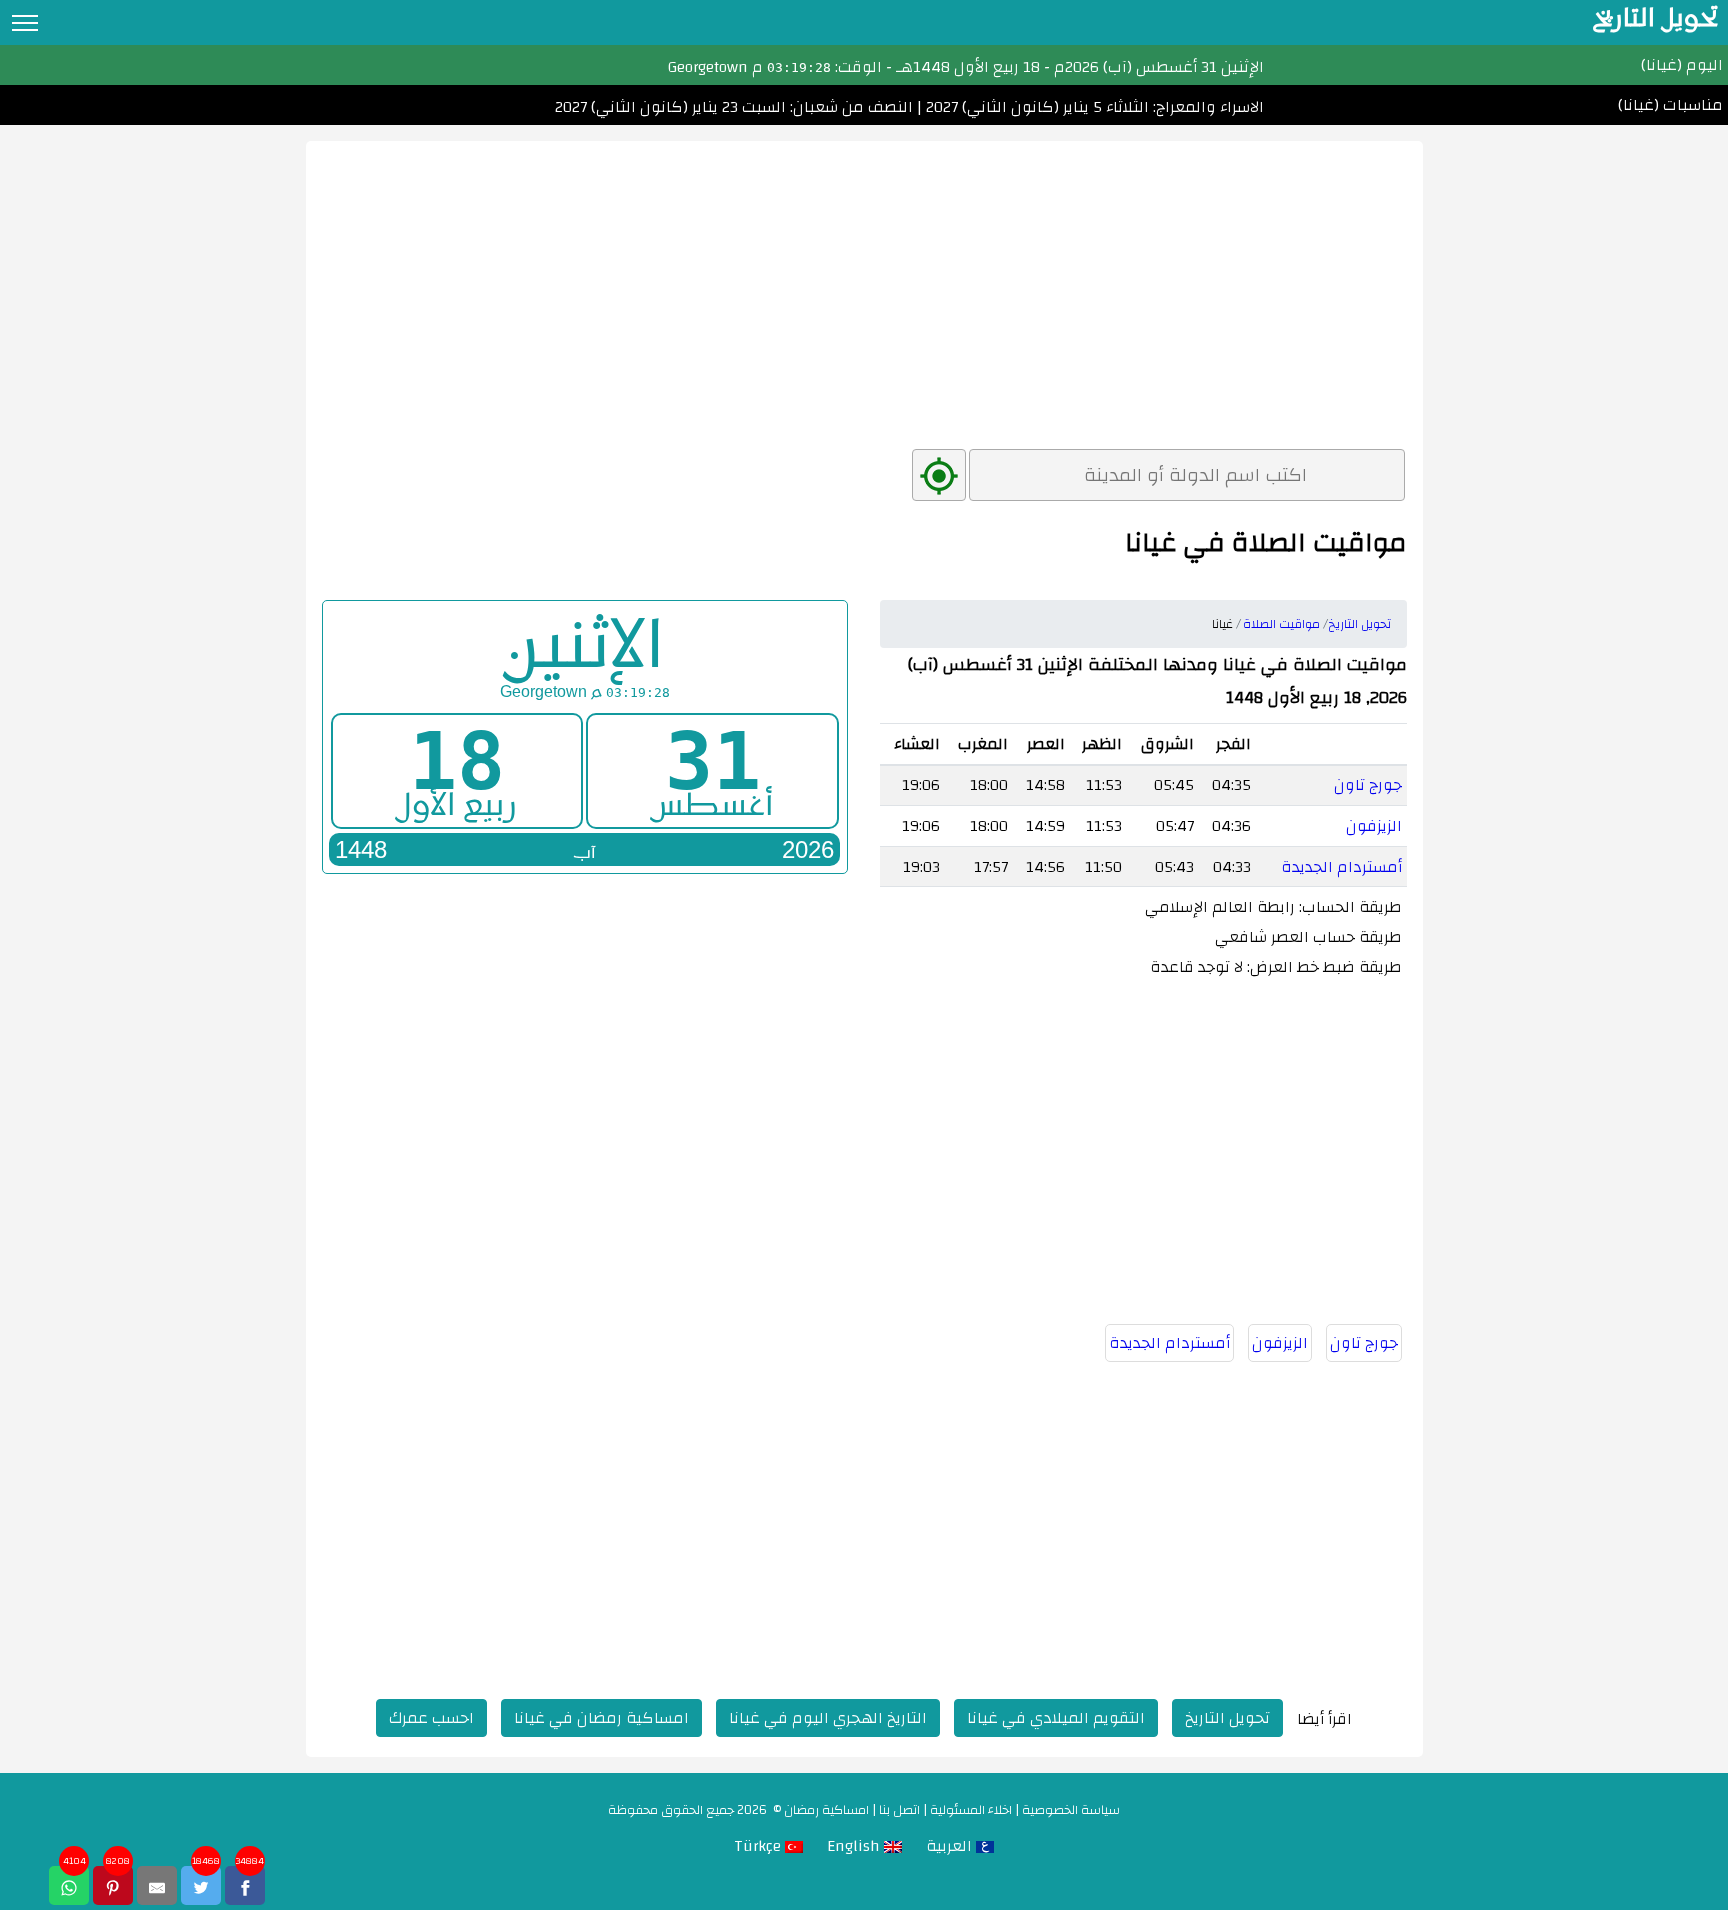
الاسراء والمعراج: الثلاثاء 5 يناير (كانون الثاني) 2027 (1093, 107)
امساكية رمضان (826, 1810)
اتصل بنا (899, 1810)
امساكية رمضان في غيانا (601, 1718)
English (855, 1846)
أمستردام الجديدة (1341, 867)
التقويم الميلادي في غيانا (1056, 1718)
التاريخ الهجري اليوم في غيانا (828, 1718)
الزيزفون (1374, 826)
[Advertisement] (864, 281)
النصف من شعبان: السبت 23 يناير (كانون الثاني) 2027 (734, 107)
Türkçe (759, 1846)
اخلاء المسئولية (971, 1810)
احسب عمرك (431, 1718)
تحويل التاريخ (1227, 1718)
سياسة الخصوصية (1071, 1810)
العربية (951, 1846)
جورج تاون (1368, 785)
